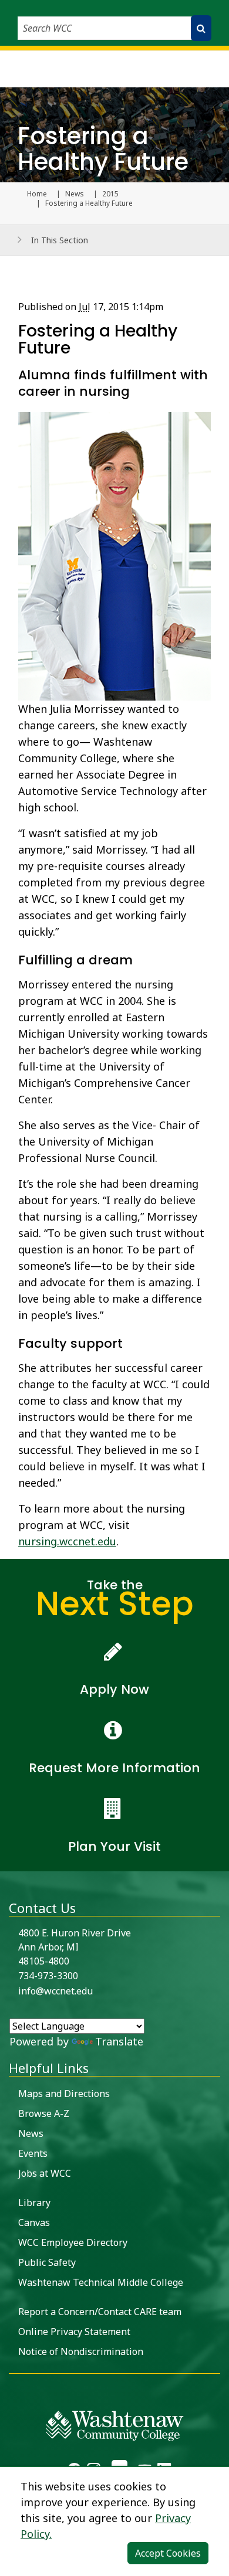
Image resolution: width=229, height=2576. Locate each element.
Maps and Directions (64, 2094)
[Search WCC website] (201, 28)
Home (37, 194)
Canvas (34, 2222)
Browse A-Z (44, 2113)
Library (34, 2203)
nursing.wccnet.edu (67, 1541)
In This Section (60, 240)
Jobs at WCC (45, 2173)
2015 (110, 194)
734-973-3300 (48, 1976)
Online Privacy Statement (74, 2332)
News (75, 194)
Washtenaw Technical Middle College (101, 2282)
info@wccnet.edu (55, 1991)
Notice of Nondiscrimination (81, 2351)
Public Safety (47, 2262)
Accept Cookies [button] (168, 2553)
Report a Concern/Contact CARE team (100, 2312)
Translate (119, 2041)
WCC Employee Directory (73, 2242)
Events (33, 2153)
